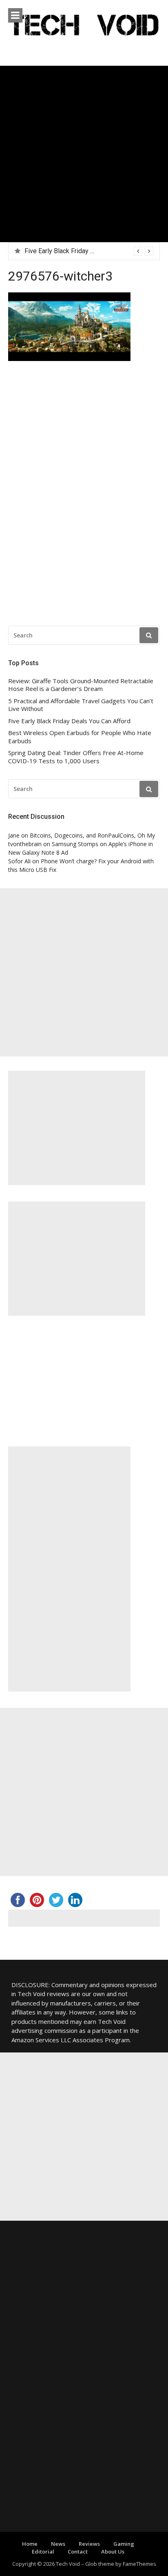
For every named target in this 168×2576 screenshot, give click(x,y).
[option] (89, 251)
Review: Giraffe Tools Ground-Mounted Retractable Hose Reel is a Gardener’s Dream (81, 685)
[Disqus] (84, 496)
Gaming (124, 2544)
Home (30, 2544)
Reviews (89, 2544)
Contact (78, 2551)
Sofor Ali (19, 861)
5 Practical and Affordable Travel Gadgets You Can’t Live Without (81, 705)
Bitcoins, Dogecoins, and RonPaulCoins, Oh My (92, 835)
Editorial (43, 2551)
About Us (113, 2551)
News (58, 2544)
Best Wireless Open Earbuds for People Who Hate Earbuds (80, 737)
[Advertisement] (84, 154)
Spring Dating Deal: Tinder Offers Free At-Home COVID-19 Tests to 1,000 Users (76, 757)
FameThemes (139, 2564)
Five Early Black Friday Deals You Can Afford (88, 251)
